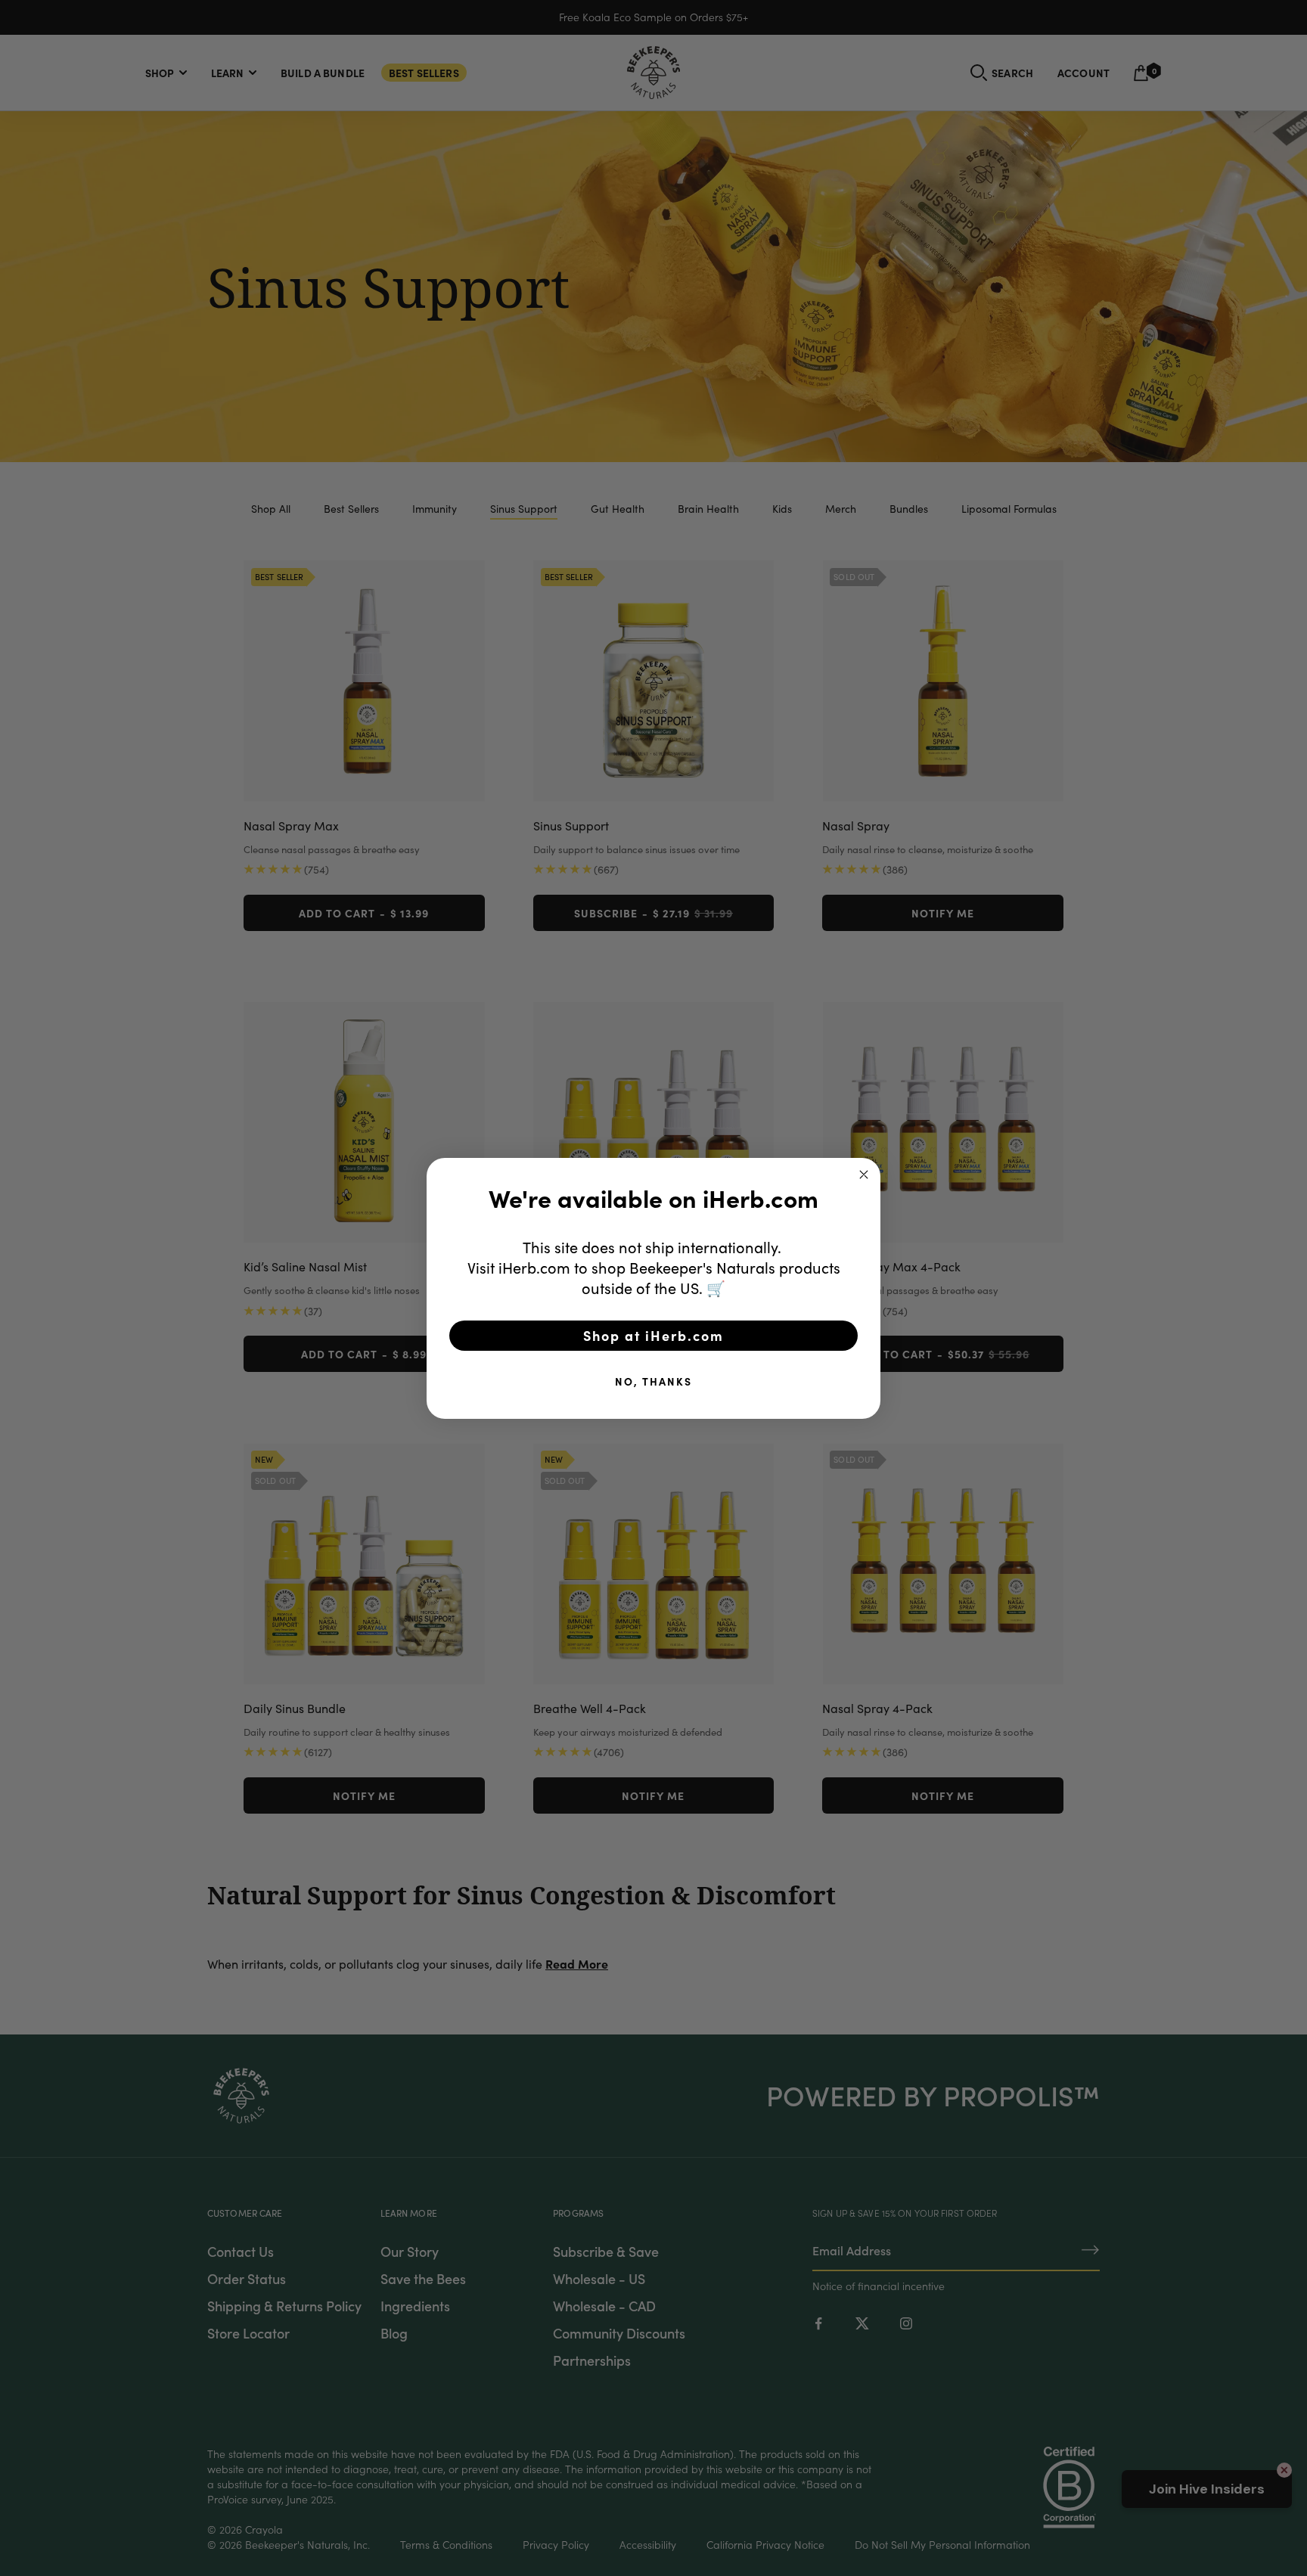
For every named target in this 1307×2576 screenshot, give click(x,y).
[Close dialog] (864, 1175)
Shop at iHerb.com (653, 1335)
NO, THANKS (653, 1381)
